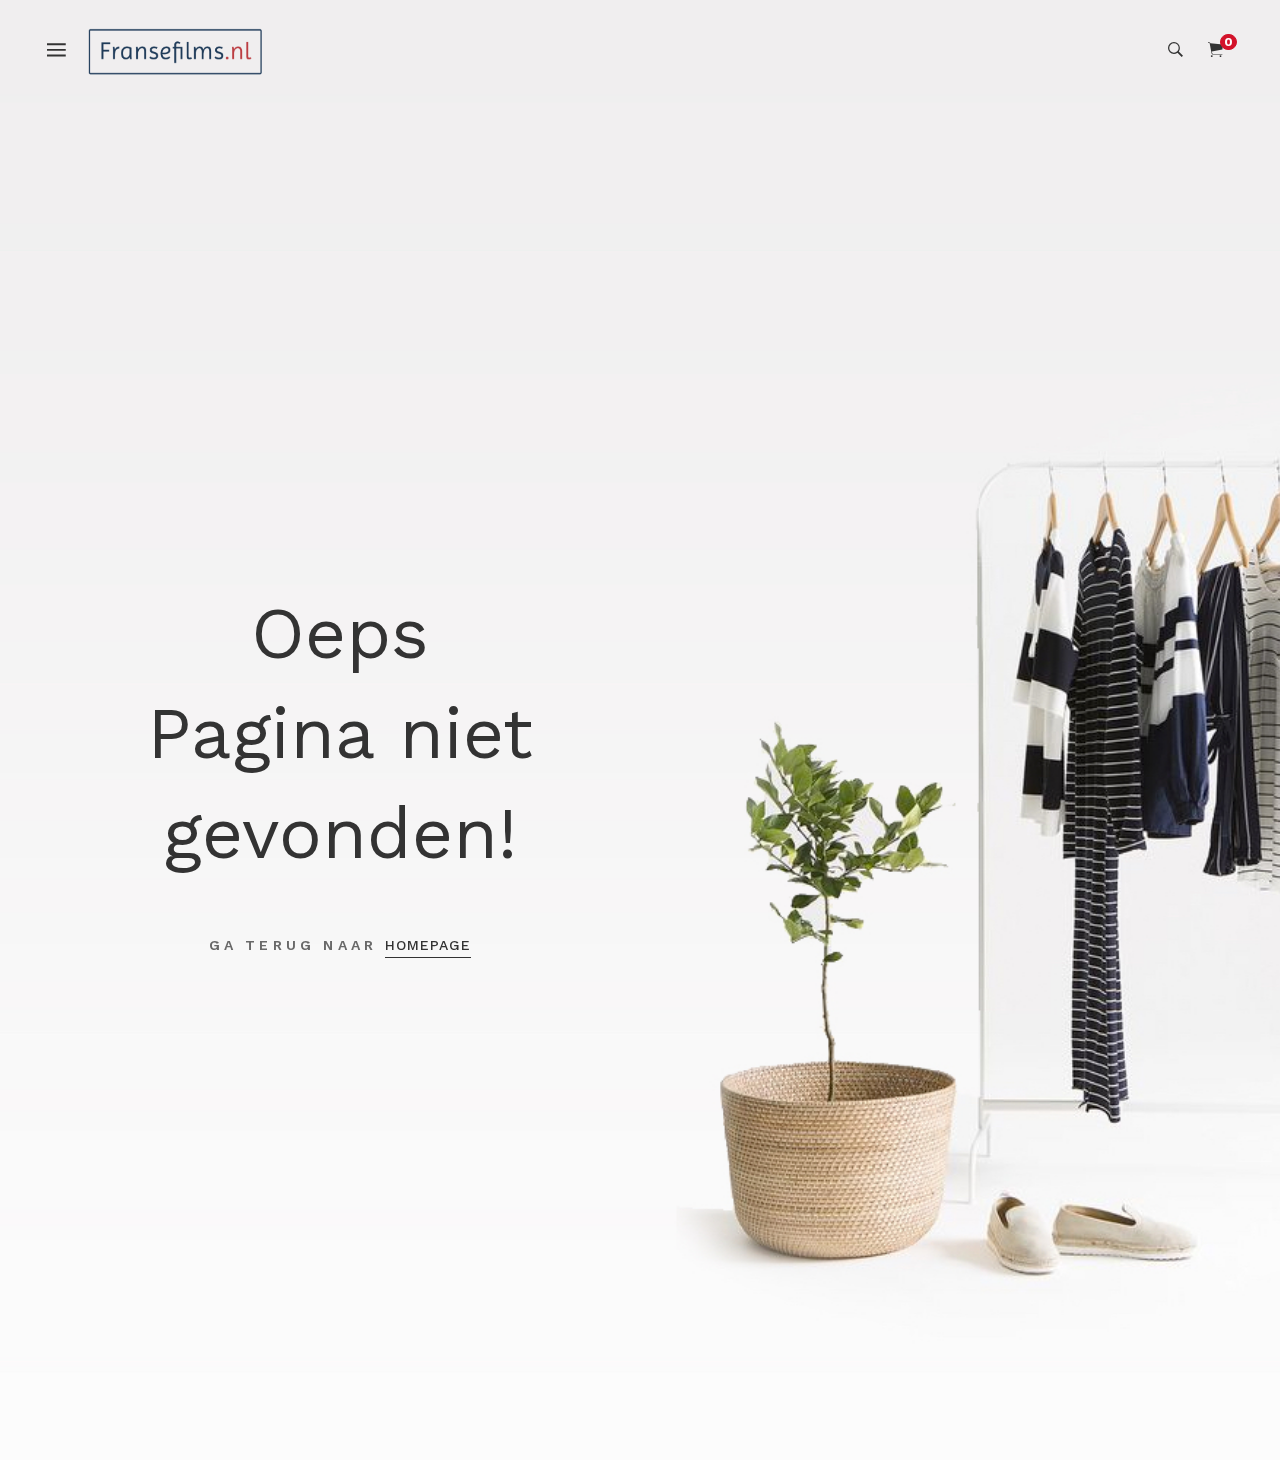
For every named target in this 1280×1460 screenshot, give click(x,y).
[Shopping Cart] (1215, 50)
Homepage (428, 945)
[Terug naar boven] (1225, 1405)
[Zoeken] (1175, 50)
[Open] (66, 49)
